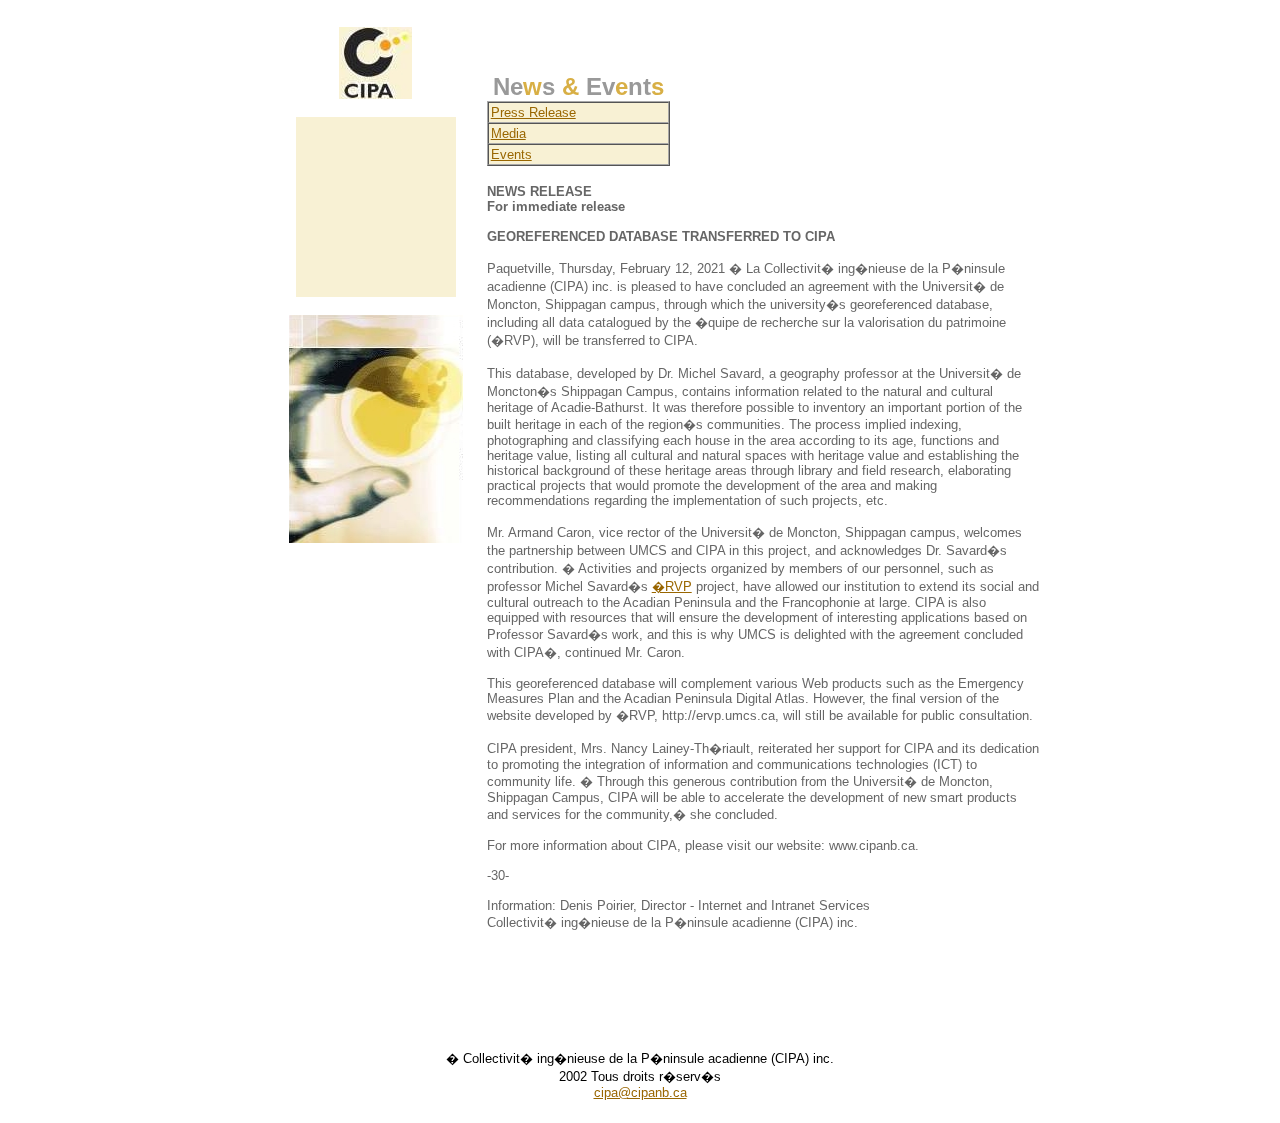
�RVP (672, 586)
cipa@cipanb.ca (640, 1092)
